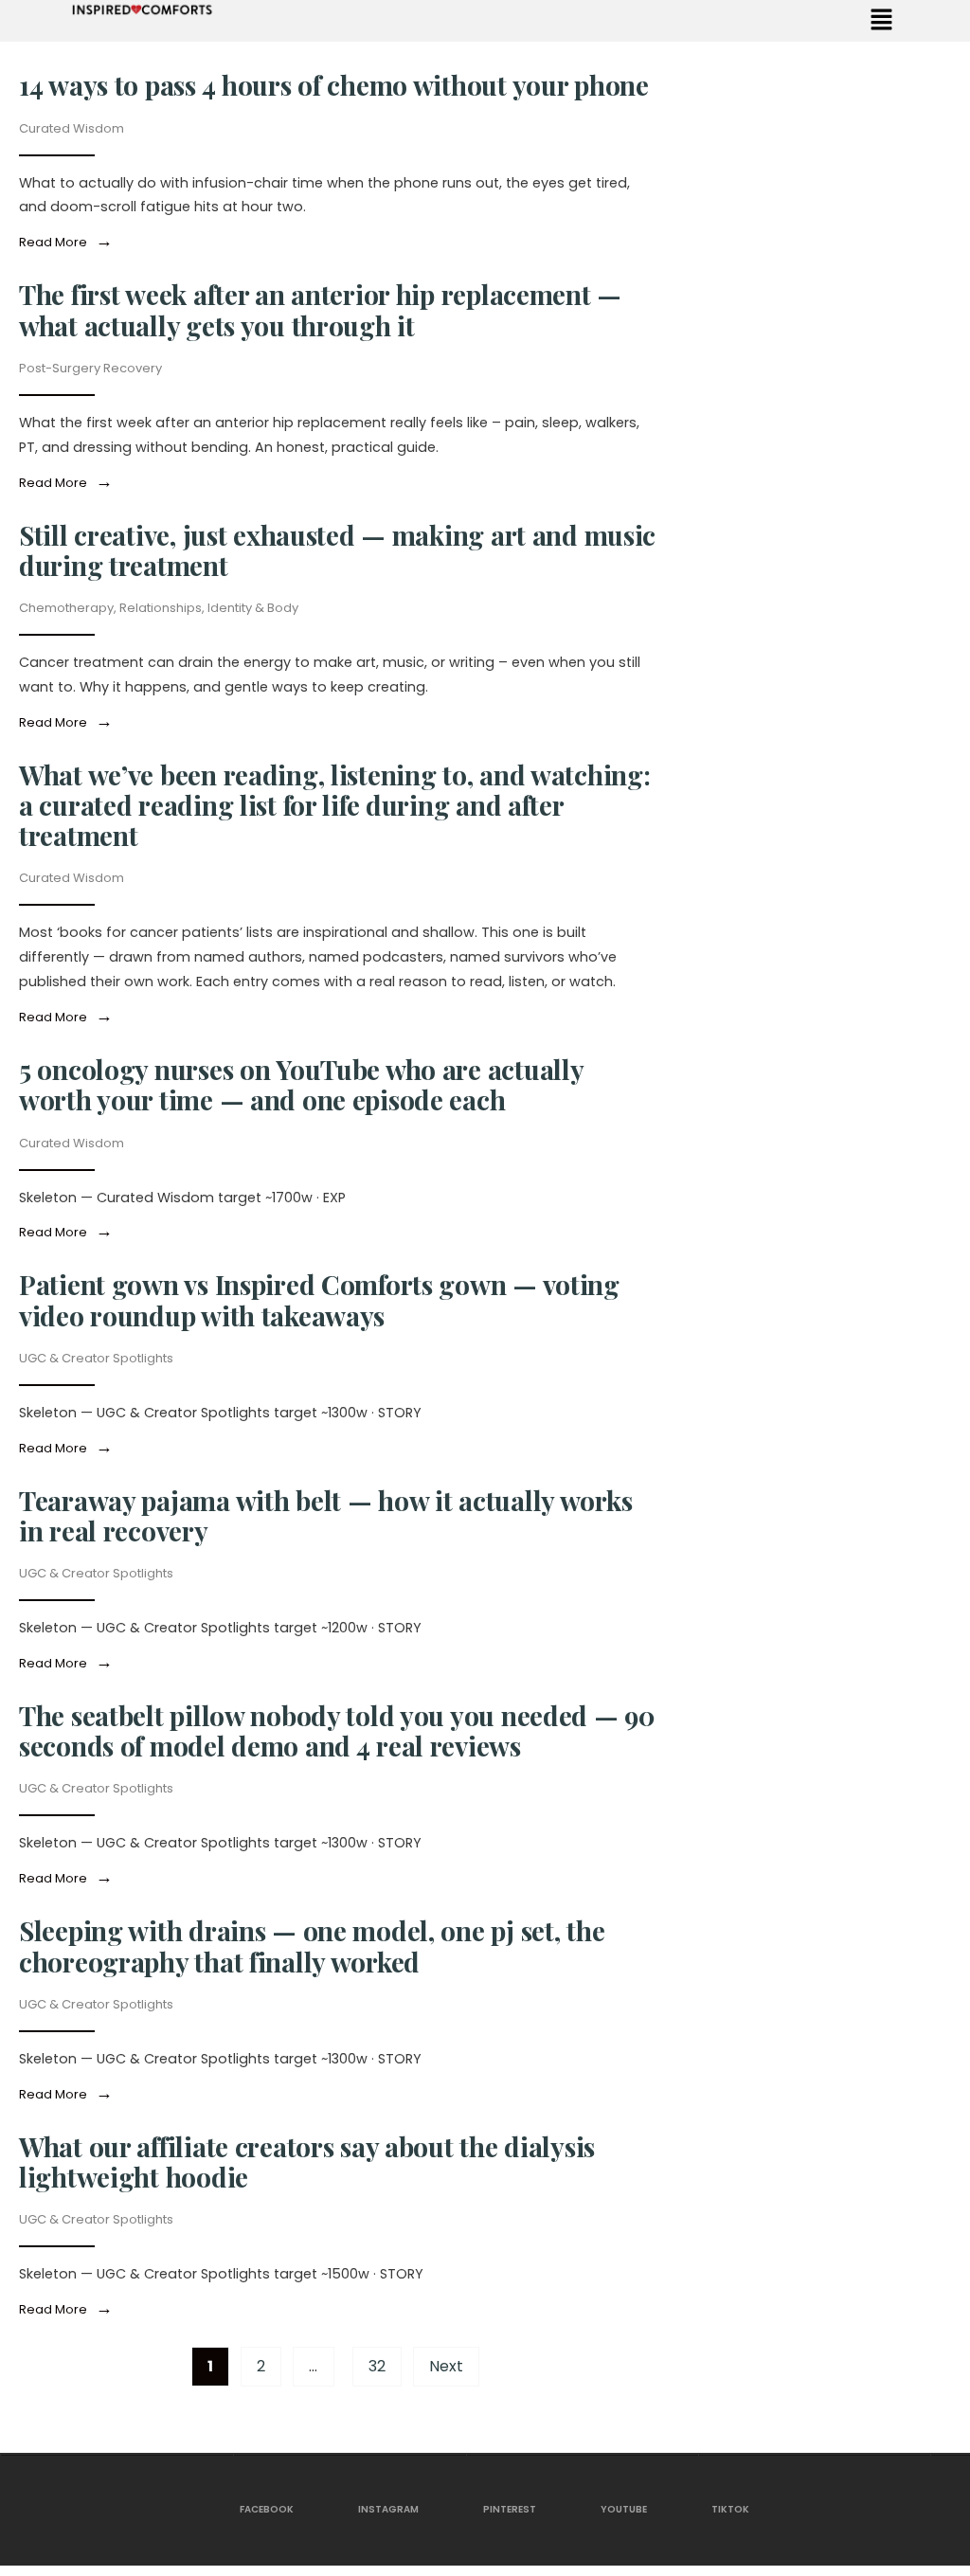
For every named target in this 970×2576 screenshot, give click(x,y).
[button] (882, 21)
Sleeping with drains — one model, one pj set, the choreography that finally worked (312, 1946)
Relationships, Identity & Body (209, 608)
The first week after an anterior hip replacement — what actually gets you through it (320, 309)
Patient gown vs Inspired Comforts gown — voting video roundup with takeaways (319, 1299)
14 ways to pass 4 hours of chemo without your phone (334, 85)
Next (446, 2366)
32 (377, 2366)
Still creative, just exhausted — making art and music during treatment (337, 550)
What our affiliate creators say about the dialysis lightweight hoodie (307, 2162)
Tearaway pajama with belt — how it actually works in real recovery (325, 1515)
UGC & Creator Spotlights (96, 1358)
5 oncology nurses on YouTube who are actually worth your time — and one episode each (301, 1084)
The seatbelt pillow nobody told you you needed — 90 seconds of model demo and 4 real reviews (337, 1730)
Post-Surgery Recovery (90, 368)
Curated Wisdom (72, 128)
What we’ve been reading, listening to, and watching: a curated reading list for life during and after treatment (334, 805)
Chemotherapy (66, 608)
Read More (70, 243)
